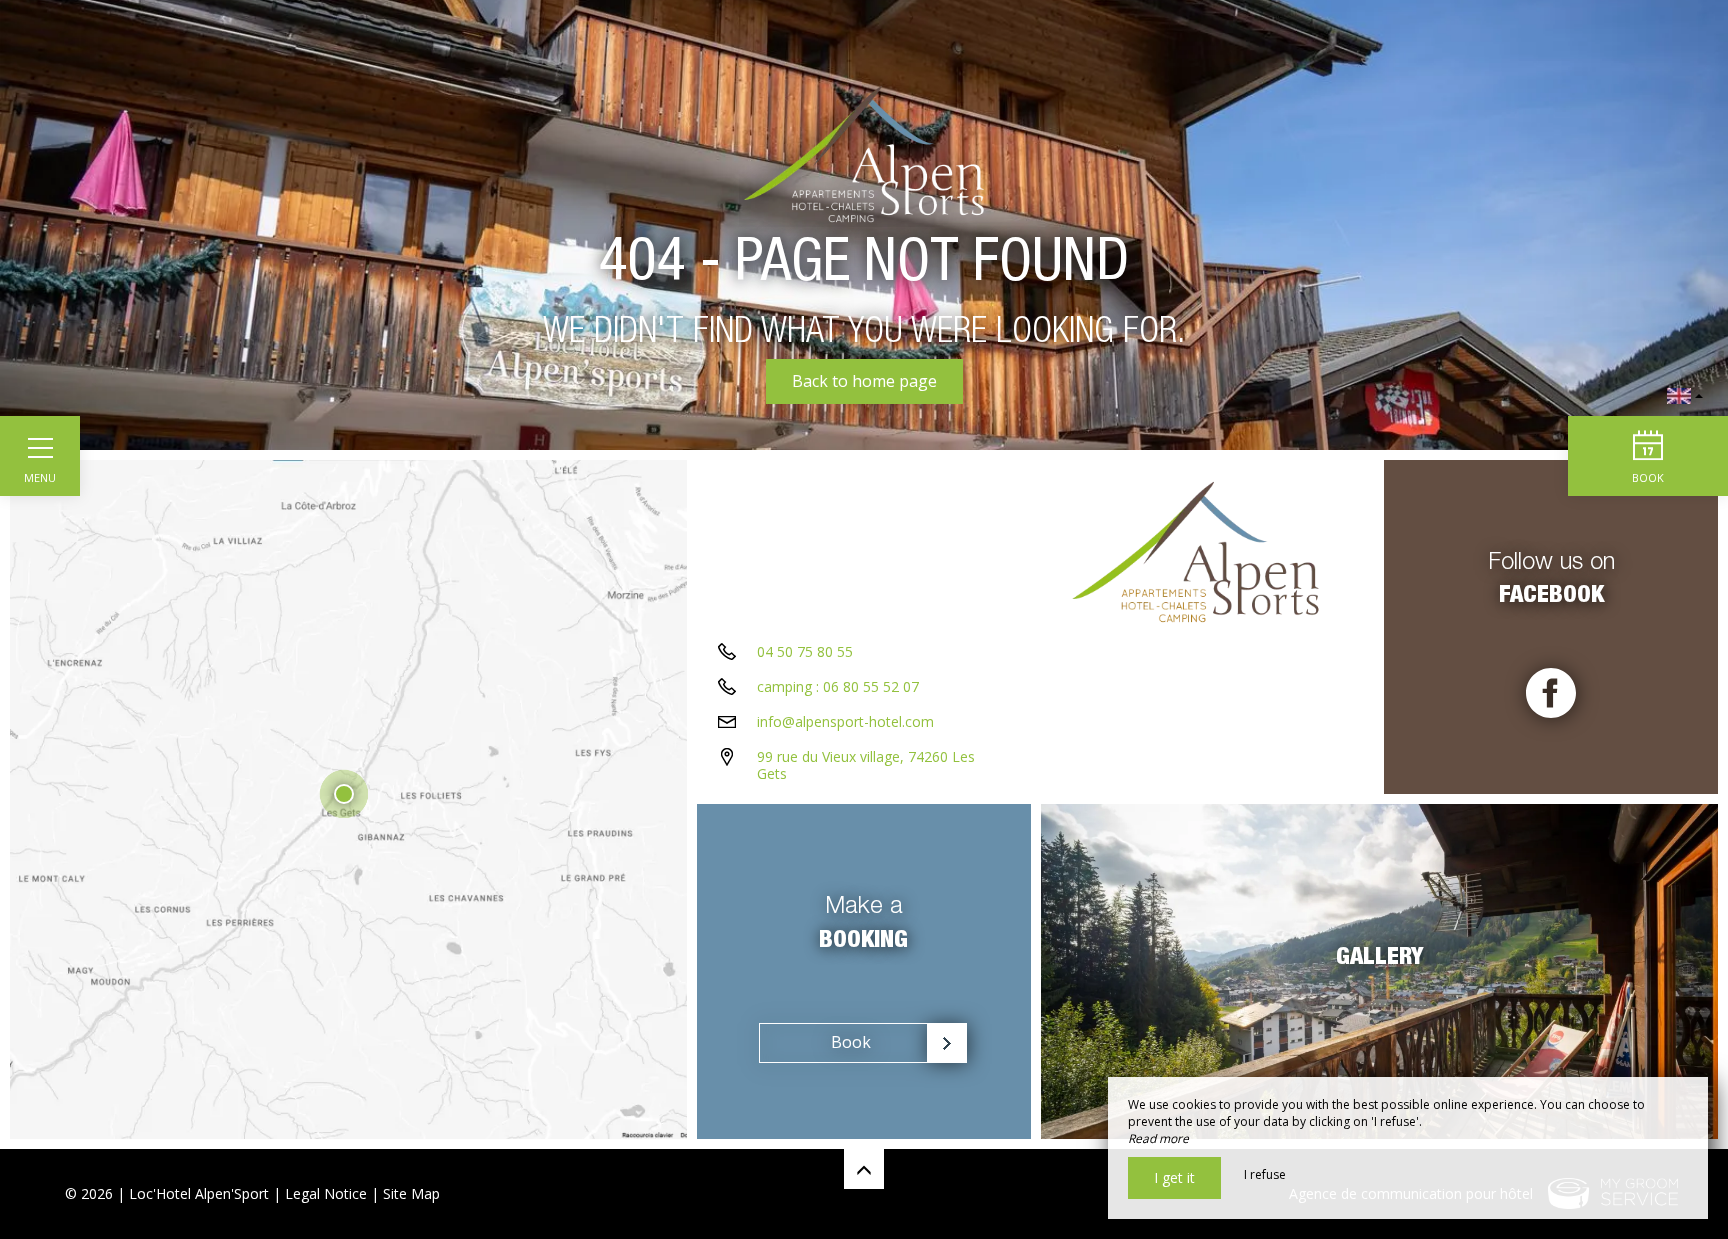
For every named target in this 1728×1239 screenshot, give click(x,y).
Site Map (411, 1193)
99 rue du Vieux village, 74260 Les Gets (866, 765)
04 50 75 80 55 (805, 651)
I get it (1174, 1177)
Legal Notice (326, 1193)
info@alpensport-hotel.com (845, 721)
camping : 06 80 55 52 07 (838, 686)
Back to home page (864, 381)
